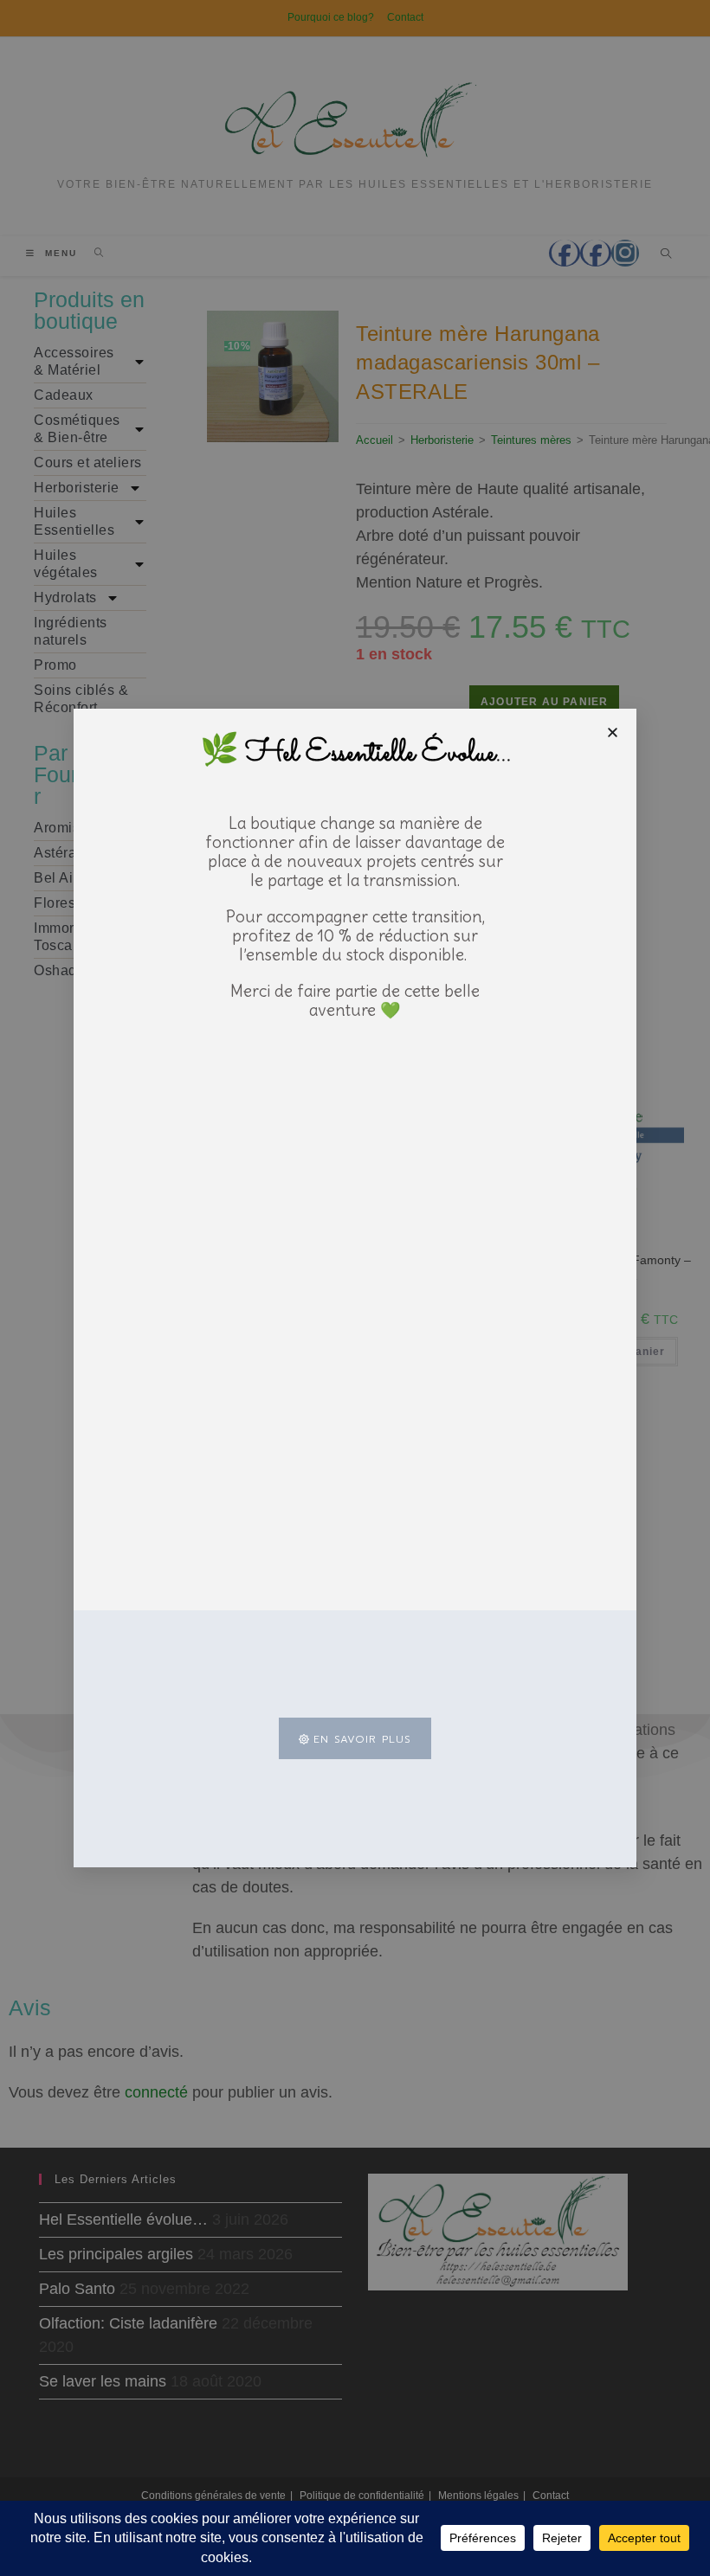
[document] (355, 1288)
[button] (613, 732)
